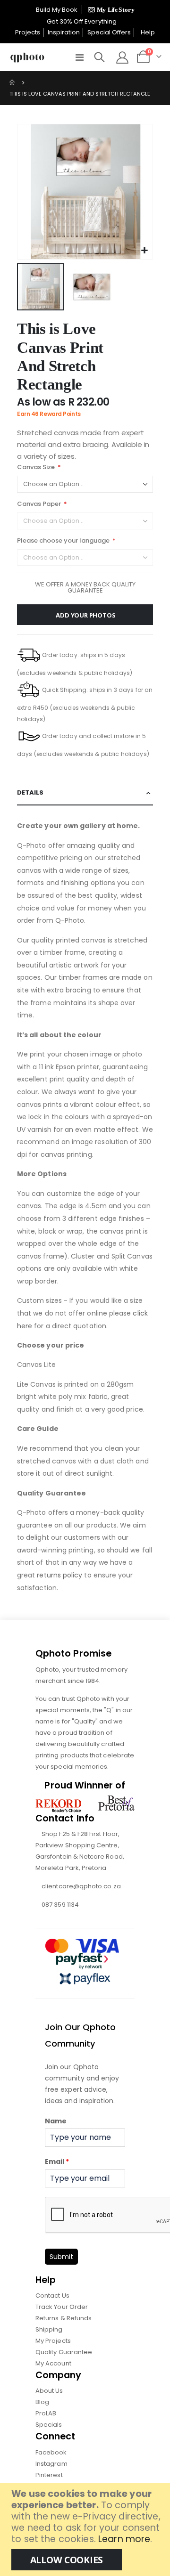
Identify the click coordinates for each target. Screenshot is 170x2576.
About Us (49, 2391)
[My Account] (122, 57)
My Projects (53, 2341)
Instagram (51, 2464)
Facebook (51, 2452)
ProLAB (46, 2413)
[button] (144, 251)
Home (13, 82)
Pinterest (49, 2475)
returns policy (59, 1575)
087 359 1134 (60, 1905)
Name (56, 2121)
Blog (42, 2402)
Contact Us (52, 2296)
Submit (61, 2257)
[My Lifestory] (110, 10)
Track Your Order (62, 2307)
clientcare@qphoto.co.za (81, 1886)
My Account (53, 2363)
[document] (86, 2529)
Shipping (49, 2329)
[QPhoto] (27, 57)
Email (57, 2162)
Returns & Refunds (64, 2318)
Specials (49, 2425)
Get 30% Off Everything (82, 21)
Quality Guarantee (64, 2352)
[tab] (85, 793)
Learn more (124, 2539)
